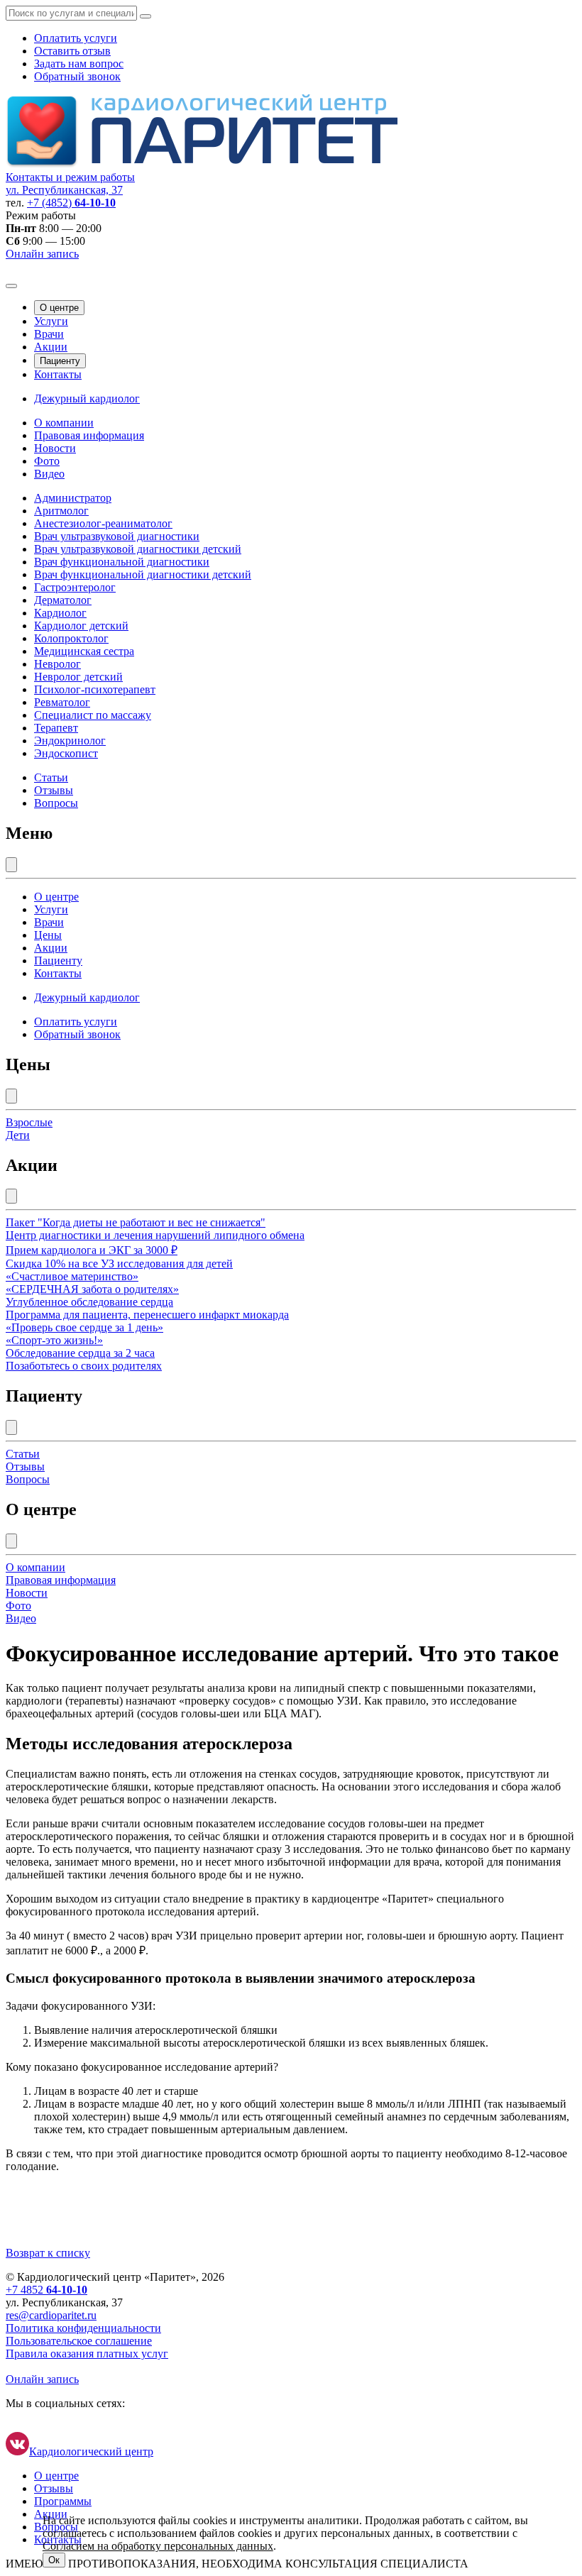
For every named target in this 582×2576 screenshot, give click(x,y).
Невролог (57, 664)
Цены (48, 935)
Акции (51, 347)
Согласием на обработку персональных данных (158, 2546)
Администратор (73, 498)
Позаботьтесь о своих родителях (84, 1366)
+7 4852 (46, 2290)
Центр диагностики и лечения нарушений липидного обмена (155, 1235)
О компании (64, 423)
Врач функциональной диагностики (122, 562)
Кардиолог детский (81, 626)
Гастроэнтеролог (75, 587)
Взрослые (29, 1122)
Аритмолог (61, 511)
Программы (63, 2501)
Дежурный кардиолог (87, 398)
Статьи (51, 777)
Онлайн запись (42, 254)
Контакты (58, 374)
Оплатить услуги (76, 38)
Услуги (51, 321)
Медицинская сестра (84, 651)
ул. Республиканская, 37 (64, 190)
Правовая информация (89, 435)
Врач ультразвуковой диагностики (117, 536)
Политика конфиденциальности (83, 2328)
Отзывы (54, 790)
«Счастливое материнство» (72, 1276)
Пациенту (60, 361)
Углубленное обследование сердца (89, 1302)
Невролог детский (78, 677)
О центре (59, 308)
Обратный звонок (77, 76)
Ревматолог (62, 702)
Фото (47, 461)
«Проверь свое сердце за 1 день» (84, 1327)
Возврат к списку (48, 2253)
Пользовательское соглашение (79, 2341)
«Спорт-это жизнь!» (54, 1340)
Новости (55, 448)
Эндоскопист (66, 753)
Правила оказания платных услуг (87, 2354)
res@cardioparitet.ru (51, 2315)
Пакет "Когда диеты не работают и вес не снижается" (136, 1222)
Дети (18, 1135)
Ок (54, 2560)
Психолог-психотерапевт (95, 689)
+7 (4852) (71, 203)
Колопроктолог (71, 638)
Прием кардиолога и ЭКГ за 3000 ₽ (92, 1250)
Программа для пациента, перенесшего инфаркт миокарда (147, 1315)
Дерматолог (63, 600)
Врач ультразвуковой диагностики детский (138, 549)
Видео (49, 474)
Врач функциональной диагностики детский (143, 574)
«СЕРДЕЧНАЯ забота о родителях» (92, 1289)
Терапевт (56, 728)
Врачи (49, 334)
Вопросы (56, 803)
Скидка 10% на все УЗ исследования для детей (119, 1264)
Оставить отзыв (72, 51)
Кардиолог (60, 613)
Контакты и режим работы (70, 177)
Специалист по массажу (93, 715)
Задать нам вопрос (79, 64)
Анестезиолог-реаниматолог (103, 523)
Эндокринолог (70, 741)
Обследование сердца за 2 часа (80, 1353)
